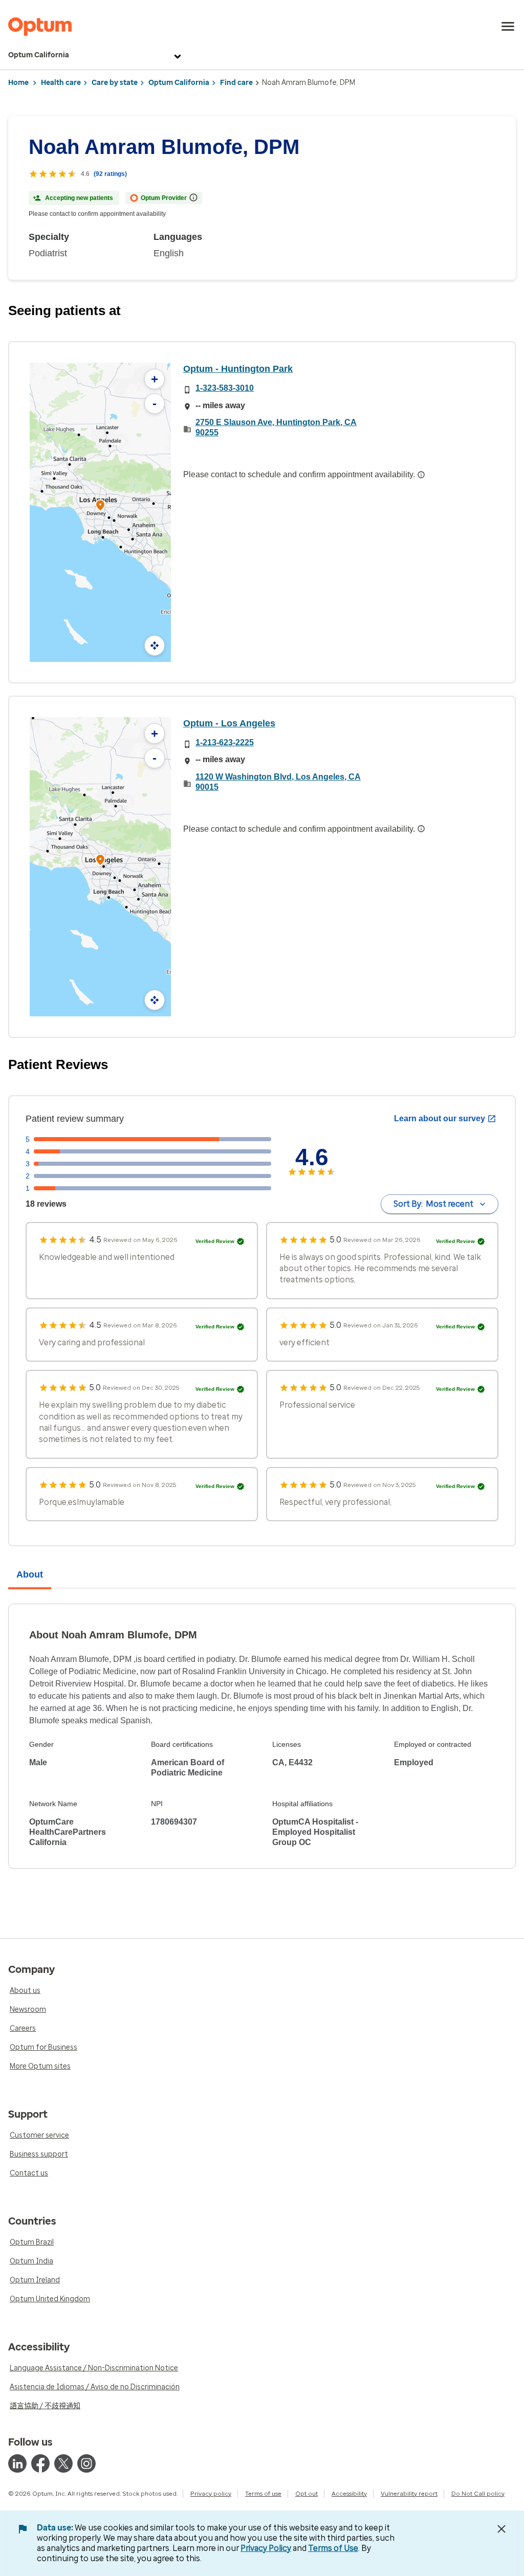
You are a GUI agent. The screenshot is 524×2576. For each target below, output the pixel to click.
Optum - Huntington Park (238, 369)
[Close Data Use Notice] (501, 2529)
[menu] (508, 27)
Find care (236, 83)
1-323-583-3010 (225, 388)
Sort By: (433, 1204)
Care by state (115, 83)
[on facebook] (40, 2463)
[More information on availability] (421, 475)
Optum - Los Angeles (229, 723)
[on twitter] (63, 2463)
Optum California (39, 55)
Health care (61, 83)
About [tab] (30, 1574)
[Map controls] (155, 646)
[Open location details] (100, 506)
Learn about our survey (440, 1118)
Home (18, 83)
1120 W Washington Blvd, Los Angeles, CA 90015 (278, 782)
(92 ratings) (110, 174)
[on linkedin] (17, 2463)
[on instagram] (86, 2463)
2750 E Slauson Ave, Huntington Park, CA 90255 (276, 427)
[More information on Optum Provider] (193, 197)
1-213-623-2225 (225, 742)
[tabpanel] (262, 1736)
